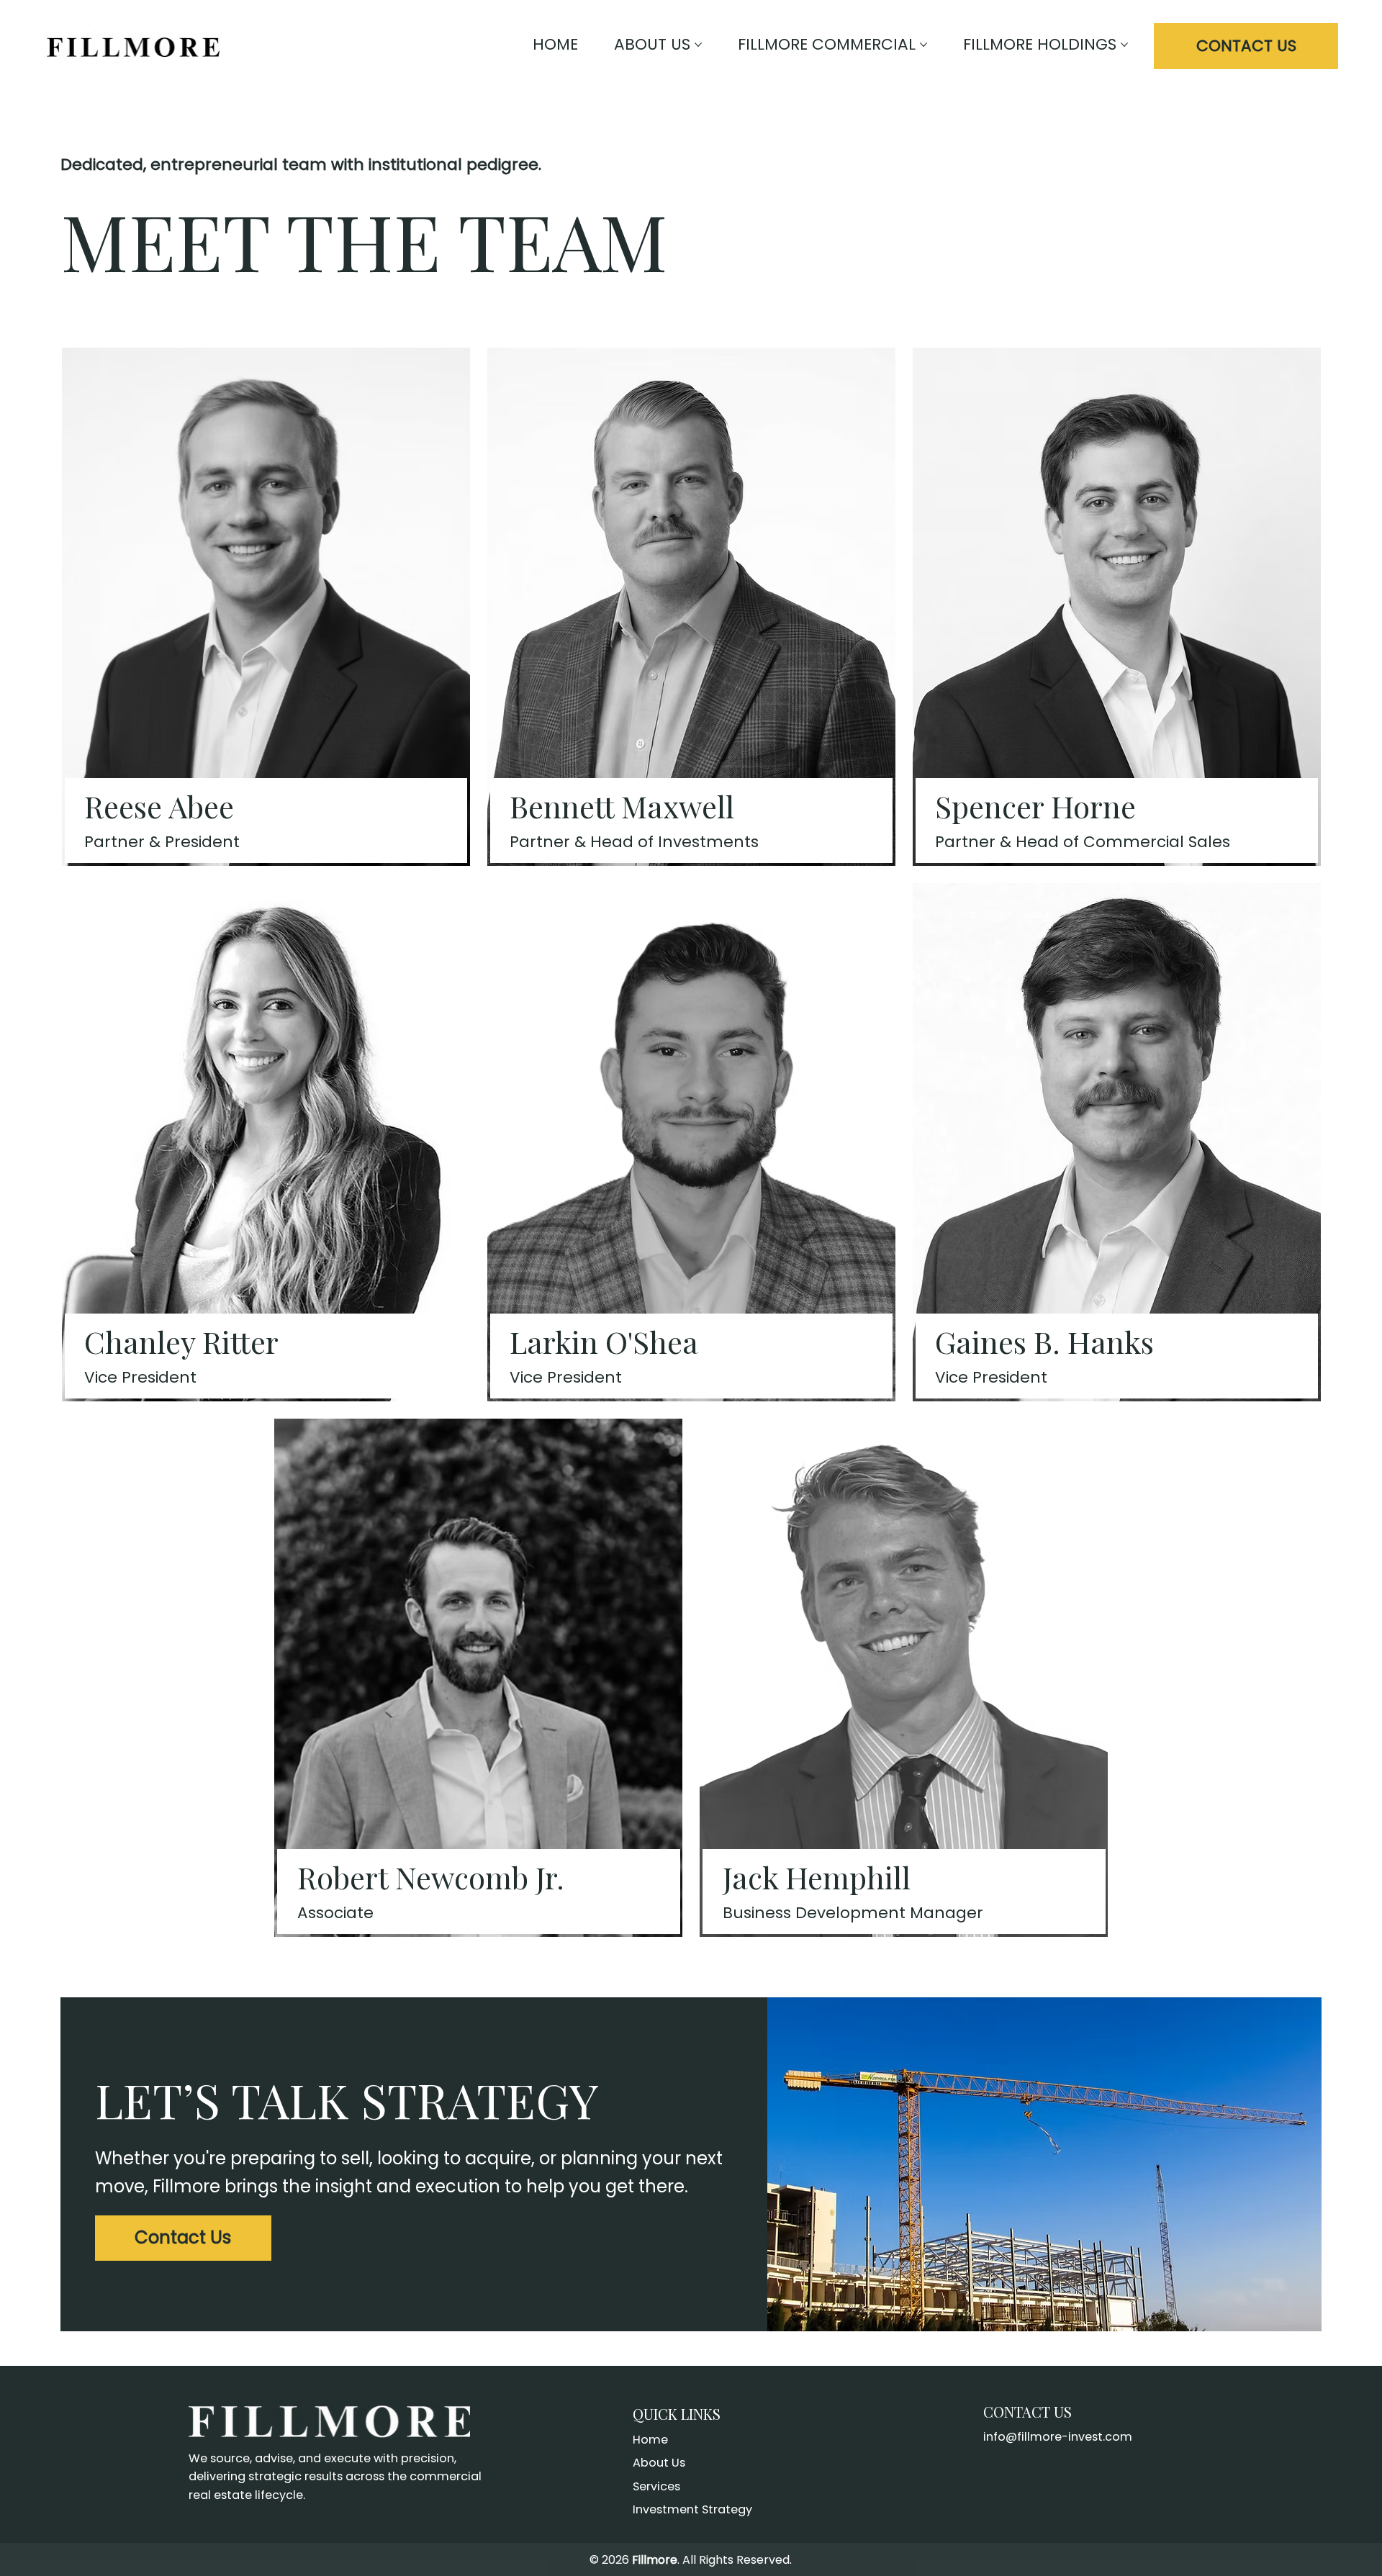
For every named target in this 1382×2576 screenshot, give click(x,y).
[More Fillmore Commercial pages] (923, 45)
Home (650, 2440)
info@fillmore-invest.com (1058, 2437)
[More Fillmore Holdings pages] (1124, 45)
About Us (659, 2463)
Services (656, 2486)
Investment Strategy (692, 2509)
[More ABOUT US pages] (698, 45)
